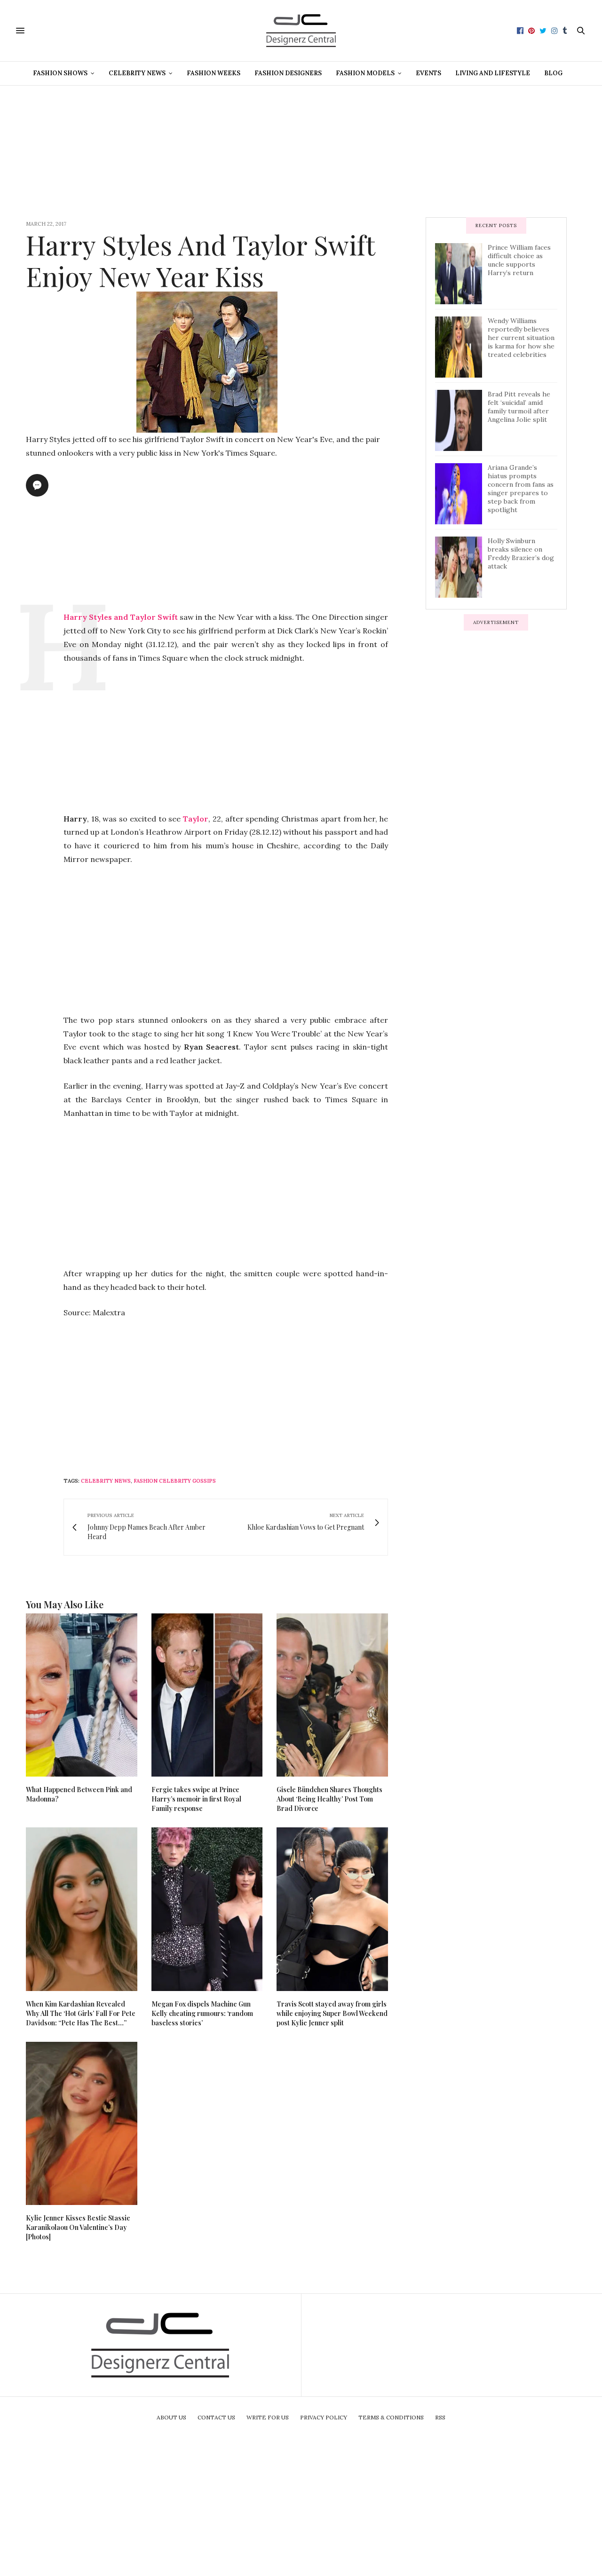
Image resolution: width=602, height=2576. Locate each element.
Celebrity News (137, 73)
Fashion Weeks (214, 73)
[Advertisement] (301, 151)
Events (428, 73)
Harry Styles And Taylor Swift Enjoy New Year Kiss (200, 260)
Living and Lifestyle (493, 73)
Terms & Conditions (391, 2417)
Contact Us (216, 2417)
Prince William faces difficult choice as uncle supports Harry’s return (519, 260)
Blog (553, 73)
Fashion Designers (288, 73)
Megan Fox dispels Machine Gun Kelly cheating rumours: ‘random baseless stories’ (202, 2013)
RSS (440, 2417)
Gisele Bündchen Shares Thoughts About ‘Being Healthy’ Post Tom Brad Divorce (329, 1799)
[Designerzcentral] (301, 31)
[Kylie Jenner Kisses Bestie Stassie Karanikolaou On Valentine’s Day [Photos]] (82, 2123)
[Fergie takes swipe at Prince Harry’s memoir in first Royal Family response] (207, 1695)
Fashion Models (365, 73)
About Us (171, 2417)
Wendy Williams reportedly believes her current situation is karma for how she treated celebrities (521, 338)
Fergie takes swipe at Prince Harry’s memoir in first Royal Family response (196, 1799)
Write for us (268, 2417)
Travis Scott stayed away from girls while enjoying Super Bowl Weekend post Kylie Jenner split (332, 2013)
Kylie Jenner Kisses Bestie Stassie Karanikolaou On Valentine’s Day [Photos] (78, 2227)
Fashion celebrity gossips (175, 1481)
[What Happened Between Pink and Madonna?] (82, 1695)
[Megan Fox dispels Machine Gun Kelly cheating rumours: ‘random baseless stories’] (207, 1909)
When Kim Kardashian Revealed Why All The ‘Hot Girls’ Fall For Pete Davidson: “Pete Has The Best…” (81, 2013)
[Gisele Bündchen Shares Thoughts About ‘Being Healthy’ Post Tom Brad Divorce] (332, 1695)
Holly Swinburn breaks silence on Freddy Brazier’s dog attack (521, 553)
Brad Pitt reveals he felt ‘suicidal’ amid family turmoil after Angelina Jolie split (519, 407)
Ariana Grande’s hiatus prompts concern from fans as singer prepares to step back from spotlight (521, 489)
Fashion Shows (60, 73)
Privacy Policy (324, 2417)
